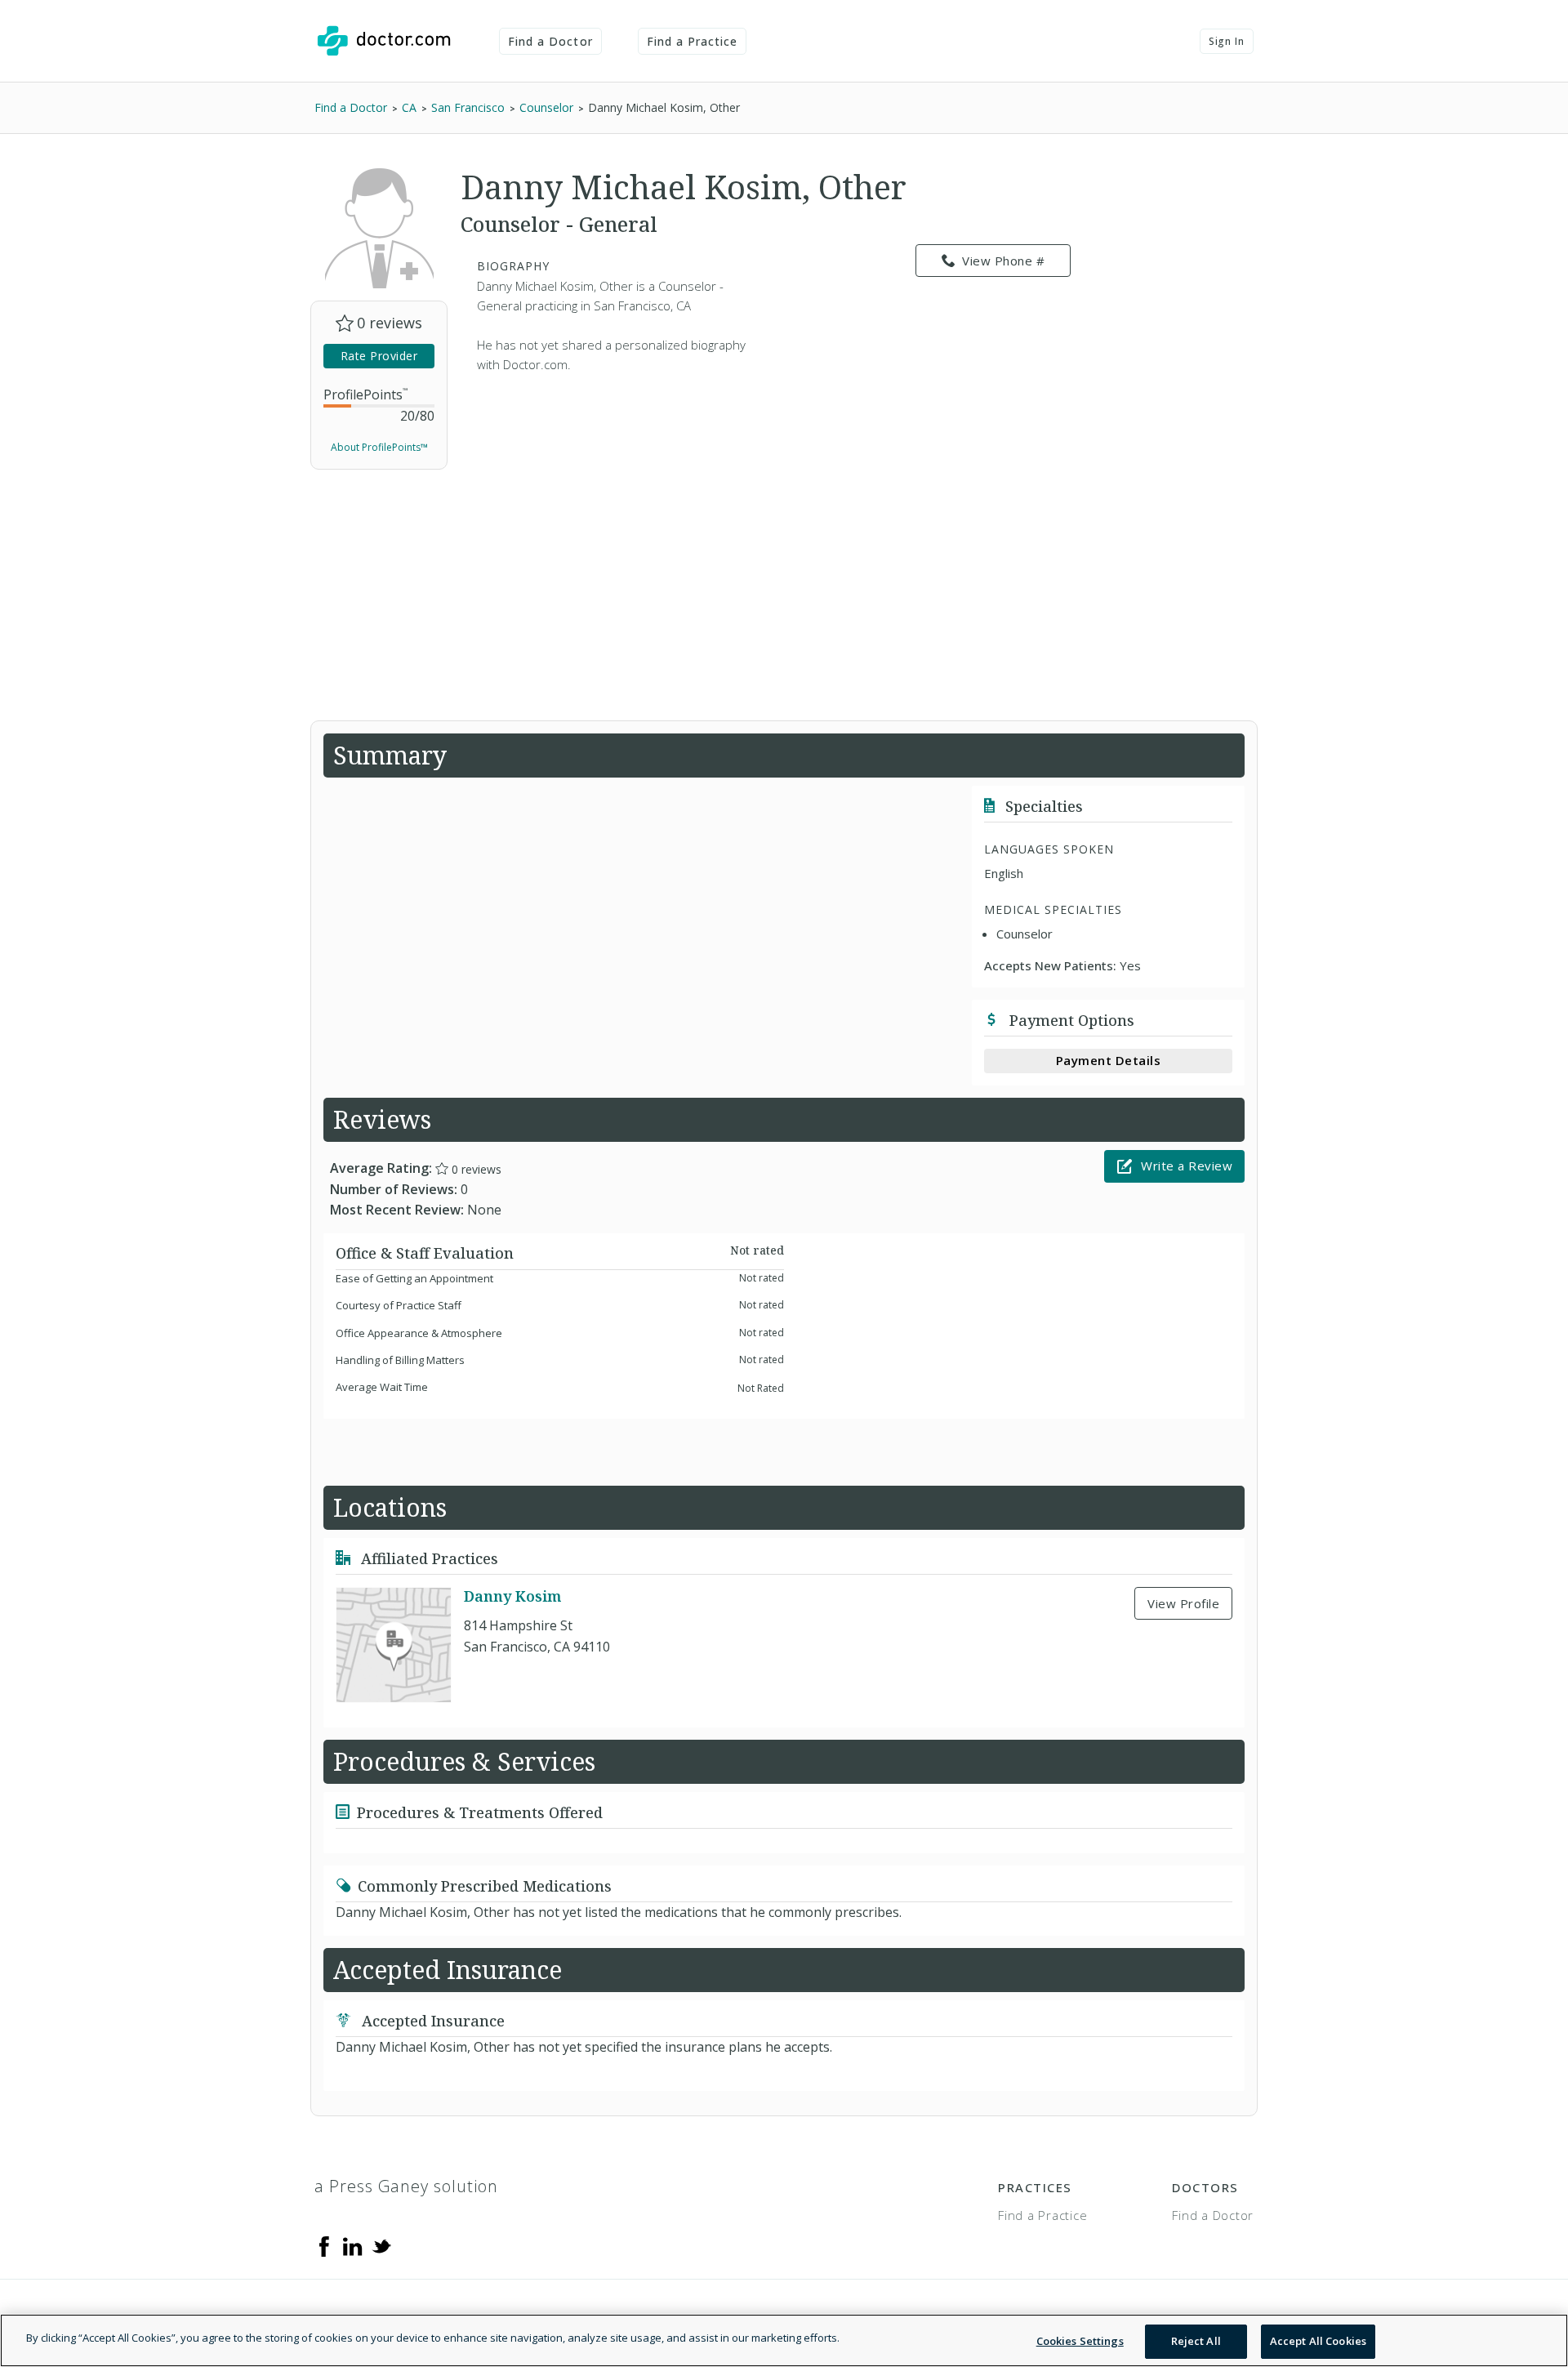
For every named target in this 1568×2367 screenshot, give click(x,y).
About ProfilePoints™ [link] (379, 447)
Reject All (1196, 2341)
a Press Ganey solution (406, 2186)
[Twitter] (381, 2245)
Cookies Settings (1080, 2341)
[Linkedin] (353, 2245)
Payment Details (1109, 1060)
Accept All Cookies (1318, 2341)
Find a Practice (693, 41)
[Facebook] (324, 2245)
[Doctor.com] (384, 41)
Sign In (1227, 41)
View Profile (1183, 1603)
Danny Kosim (512, 1596)
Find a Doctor (550, 41)
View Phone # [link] (1003, 261)
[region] (784, 2340)
